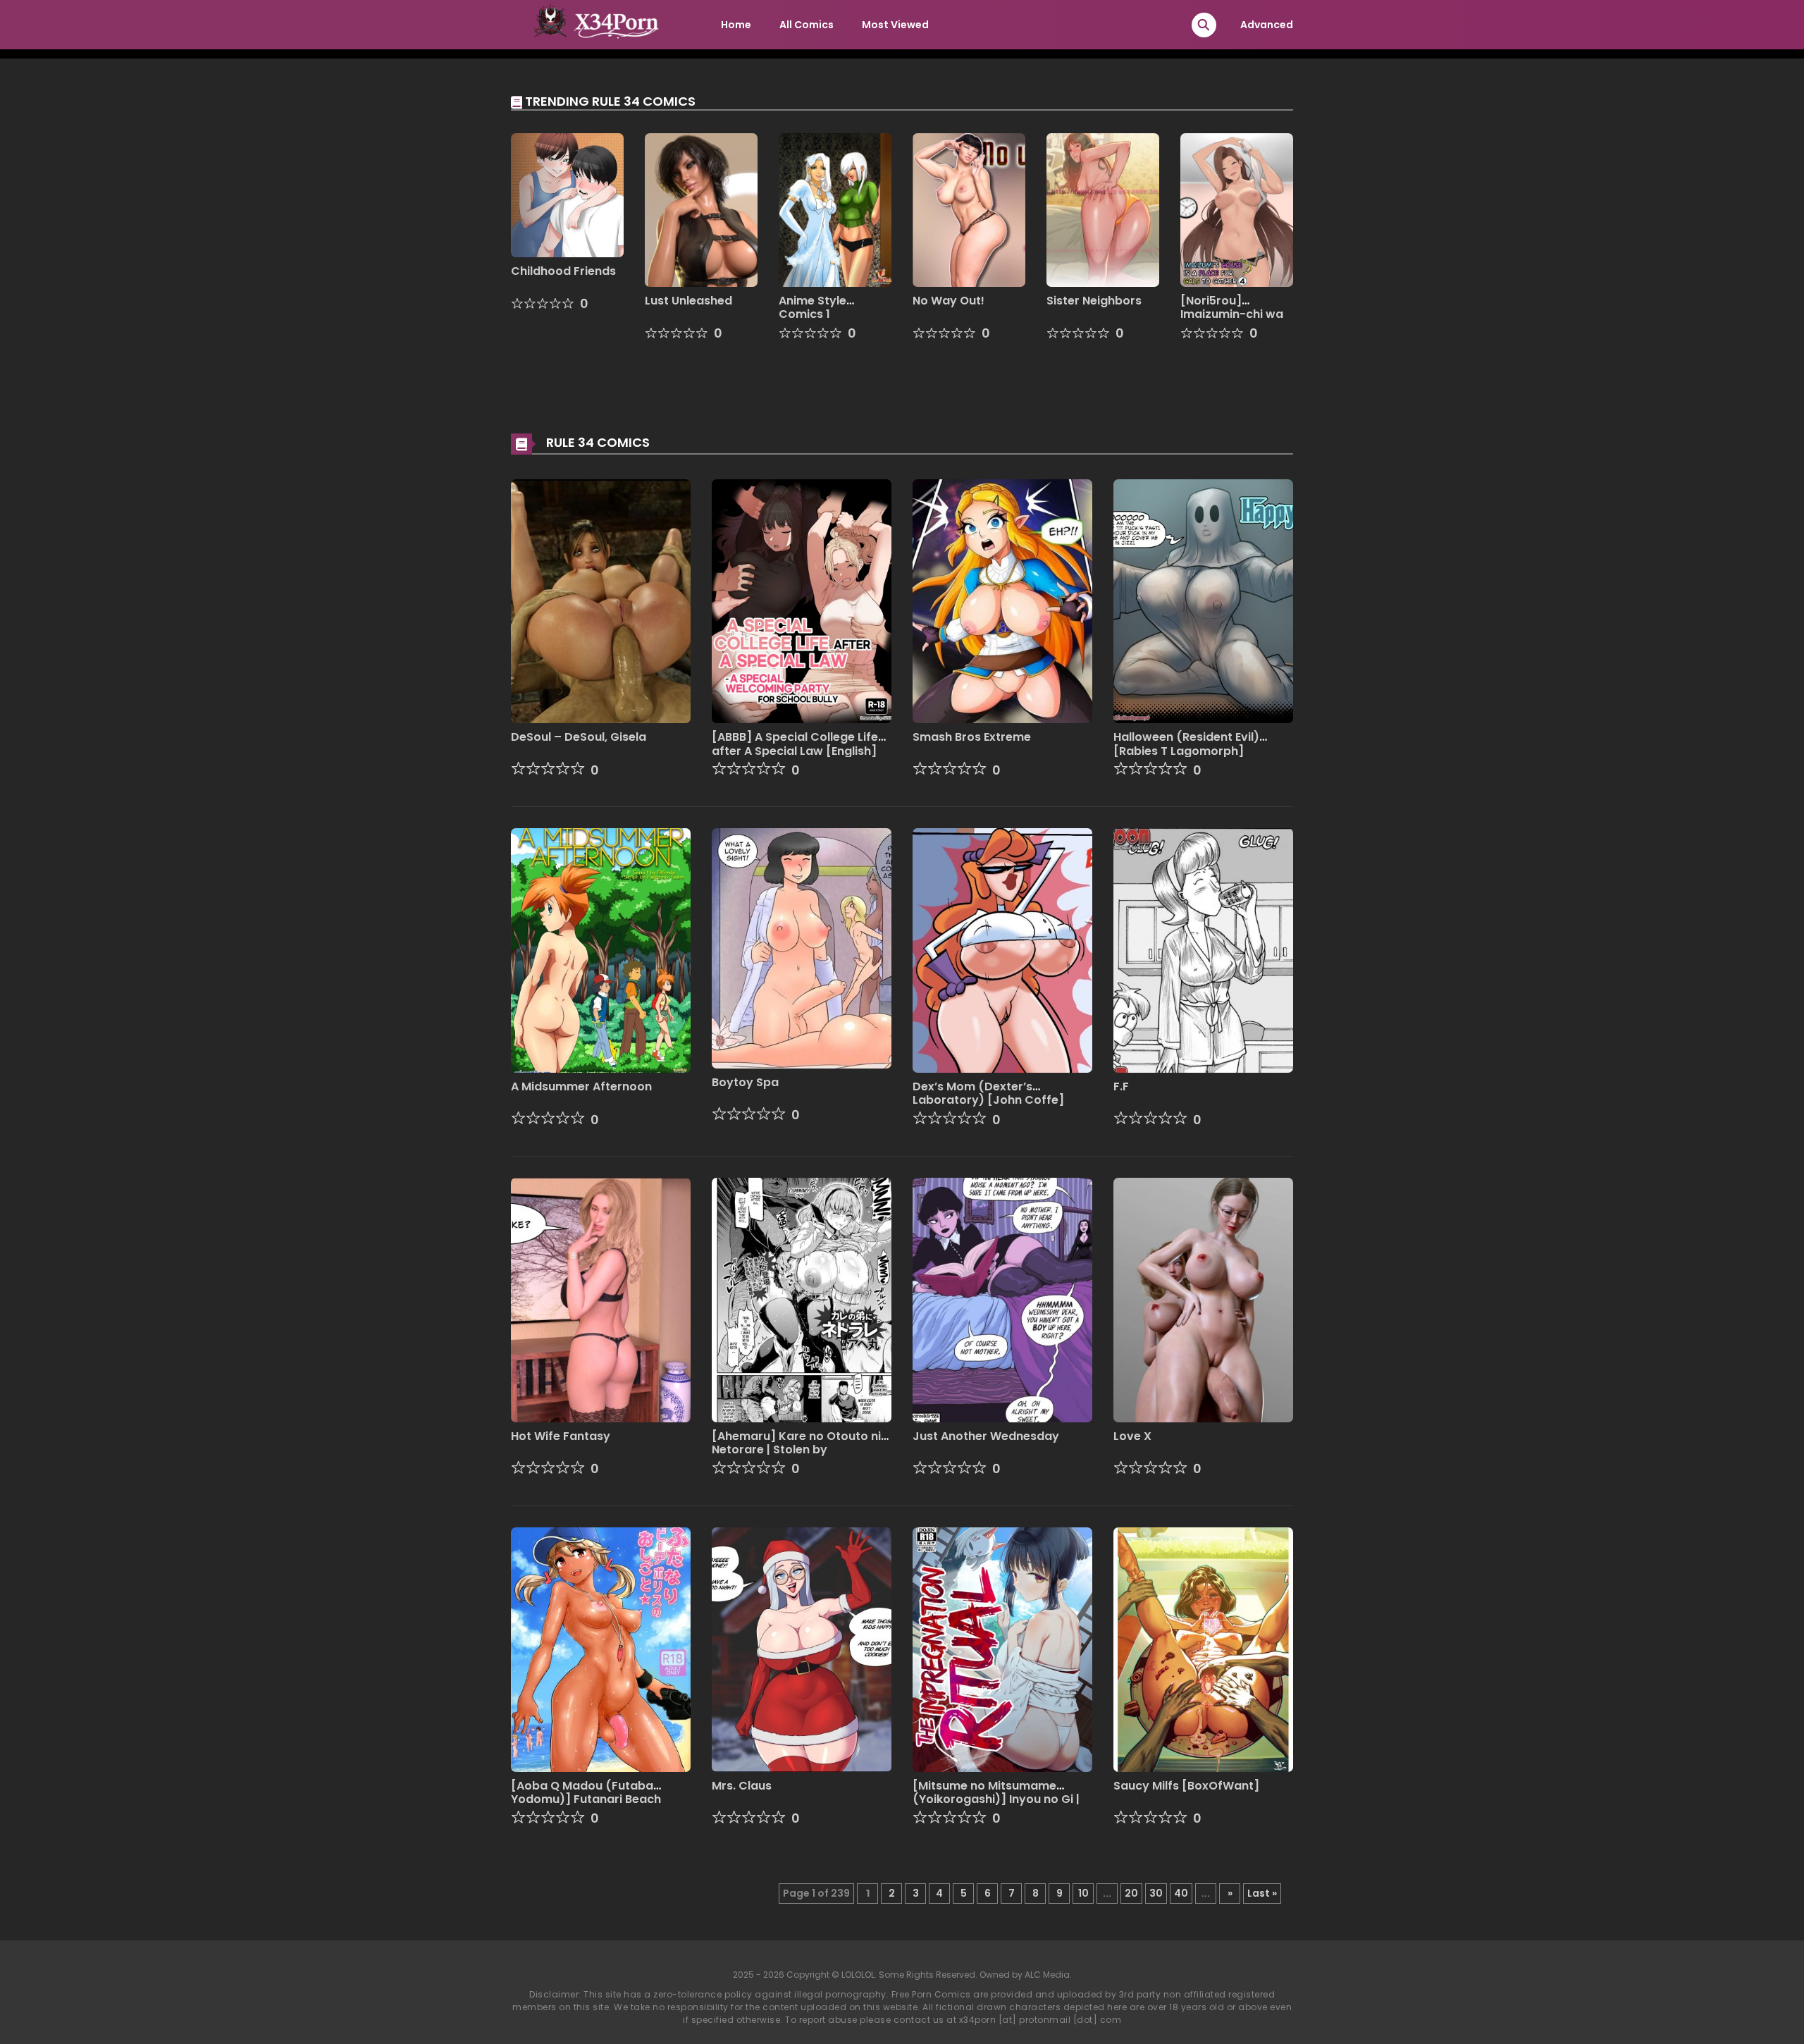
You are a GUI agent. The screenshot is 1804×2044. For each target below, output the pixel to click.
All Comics (807, 25)
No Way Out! (949, 301)
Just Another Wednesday (986, 1436)
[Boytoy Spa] (802, 947)
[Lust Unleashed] (701, 209)
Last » (1262, 1893)
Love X (1132, 1436)
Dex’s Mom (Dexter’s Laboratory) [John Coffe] (988, 1093)
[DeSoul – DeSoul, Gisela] (601, 601)
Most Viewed (895, 25)
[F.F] (1203, 950)
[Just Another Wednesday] (1002, 1299)
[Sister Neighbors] (1103, 209)
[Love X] (1203, 1299)
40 (1181, 1893)
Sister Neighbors (1094, 301)
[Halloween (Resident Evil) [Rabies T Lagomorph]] (1203, 601)
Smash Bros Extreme (972, 737)
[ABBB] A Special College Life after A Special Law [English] (795, 744)
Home (736, 25)
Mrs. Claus (742, 1786)
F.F (1121, 1086)
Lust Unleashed (688, 301)
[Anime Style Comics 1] (835, 209)
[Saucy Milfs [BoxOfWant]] (1203, 1649)
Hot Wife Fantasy (561, 1436)
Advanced (1267, 25)
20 (1131, 1893)
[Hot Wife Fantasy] (601, 1299)
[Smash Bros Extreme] (1002, 601)
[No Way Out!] (969, 209)
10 (1083, 1893)
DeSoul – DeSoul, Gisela (579, 737)
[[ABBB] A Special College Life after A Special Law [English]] (802, 601)
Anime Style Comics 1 (813, 307)
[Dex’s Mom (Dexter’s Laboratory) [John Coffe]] (1002, 950)
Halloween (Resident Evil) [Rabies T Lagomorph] (1186, 744)
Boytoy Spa (745, 1082)
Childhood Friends (563, 271)
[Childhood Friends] (567, 195)
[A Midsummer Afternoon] (601, 950)
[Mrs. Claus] (802, 1649)
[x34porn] (593, 24)
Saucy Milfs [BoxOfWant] (1186, 1786)
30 (1156, 1893)
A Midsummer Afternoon (581, 1086)
